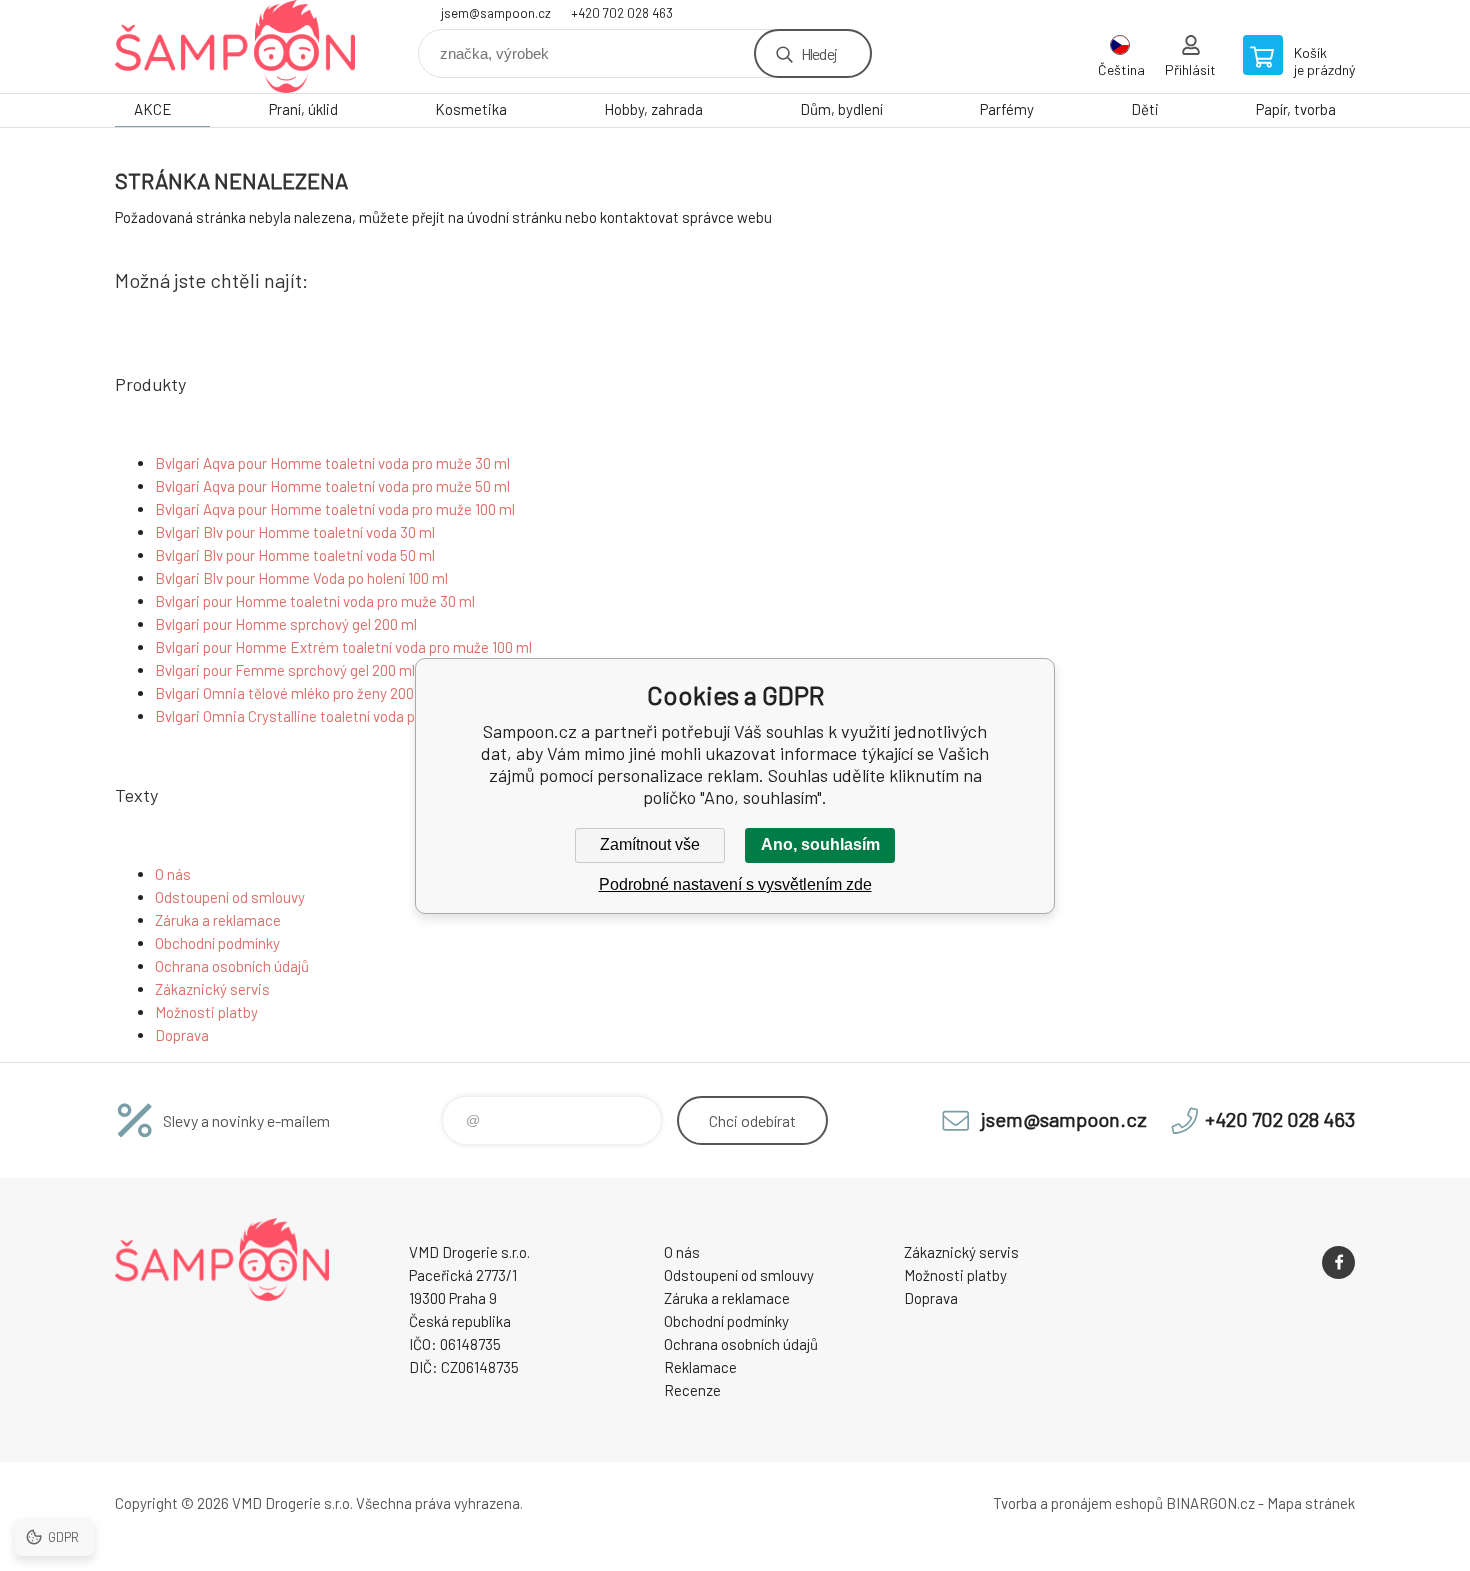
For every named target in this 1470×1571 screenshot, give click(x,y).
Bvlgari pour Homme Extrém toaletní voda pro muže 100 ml (343, 647)
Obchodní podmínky (217, 943)
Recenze (692, 1390)
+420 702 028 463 (622, 13)
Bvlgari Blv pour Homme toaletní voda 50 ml (295, 555)
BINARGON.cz (1210, 1503)
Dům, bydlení (841, 109)
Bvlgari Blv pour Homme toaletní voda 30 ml (295, 532)
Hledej (819, 53)
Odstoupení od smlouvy (230, 897)
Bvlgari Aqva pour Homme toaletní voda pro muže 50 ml (332, 486)
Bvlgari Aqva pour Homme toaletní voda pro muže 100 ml (335, 509)
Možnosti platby (206, 1012)
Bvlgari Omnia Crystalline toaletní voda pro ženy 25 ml (327, 716)
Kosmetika (471, 109)
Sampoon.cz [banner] (235, 46)
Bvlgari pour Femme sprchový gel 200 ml (285, 670)
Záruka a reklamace (218, 920)
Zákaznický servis (212, 989)
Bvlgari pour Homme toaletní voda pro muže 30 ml (315, 601)
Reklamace (700, 1367)
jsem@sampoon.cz (496, 13)
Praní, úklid (303, 109)
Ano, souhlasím (820, 844)
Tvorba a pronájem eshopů (1078, 1503)
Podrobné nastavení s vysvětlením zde (735, 884)
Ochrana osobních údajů (232, 966)
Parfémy (1007, 109)
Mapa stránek (1311, 1503)
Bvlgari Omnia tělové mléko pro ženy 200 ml (294, 693)
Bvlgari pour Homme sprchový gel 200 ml (286, 624)
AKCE (153, 109)
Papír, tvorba (1296, 109)
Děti (1145, 109)
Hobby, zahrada (653, 109)
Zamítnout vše (650, 844)
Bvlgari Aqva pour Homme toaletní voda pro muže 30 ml (332, 463)
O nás (173, 874)
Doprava (182, 1035)
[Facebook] (1338, 1262)
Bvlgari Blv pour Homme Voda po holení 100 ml (301, 578)
